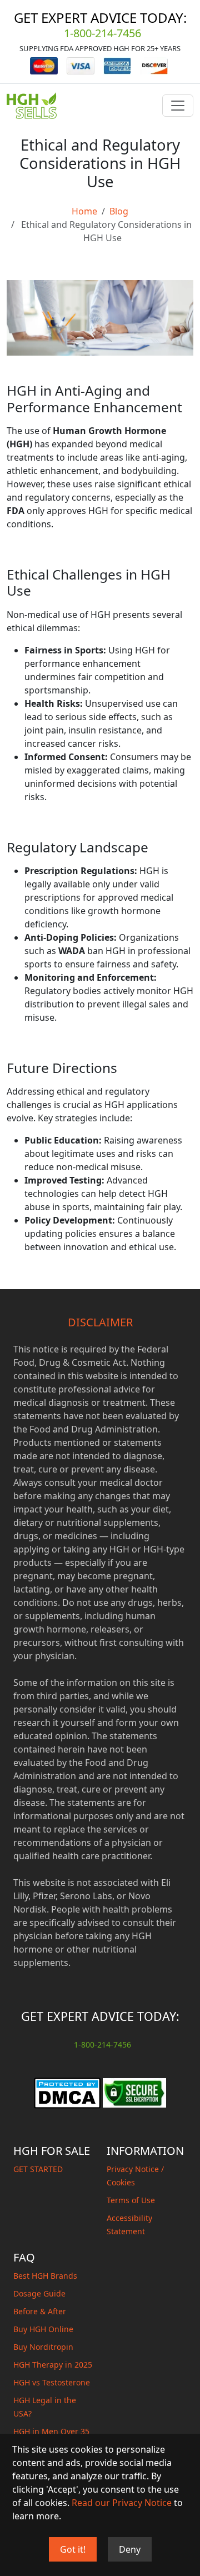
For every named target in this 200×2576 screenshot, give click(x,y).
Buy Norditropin (43, 2347)
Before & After (40, 2311)
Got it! (73, 2549)
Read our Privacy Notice (122, 2503)
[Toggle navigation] (178, 106)
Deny (130, 2549)
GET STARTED (38, 2169)
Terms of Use (131, 2200)
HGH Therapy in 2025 (53, 2365)
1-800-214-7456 (102, 33)
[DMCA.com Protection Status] (67, 2092)
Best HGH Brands (45, 2276)
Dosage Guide (39, 2293)
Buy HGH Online (43, 2329)
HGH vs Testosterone (52, 2382)
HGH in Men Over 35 (51, 2431)
